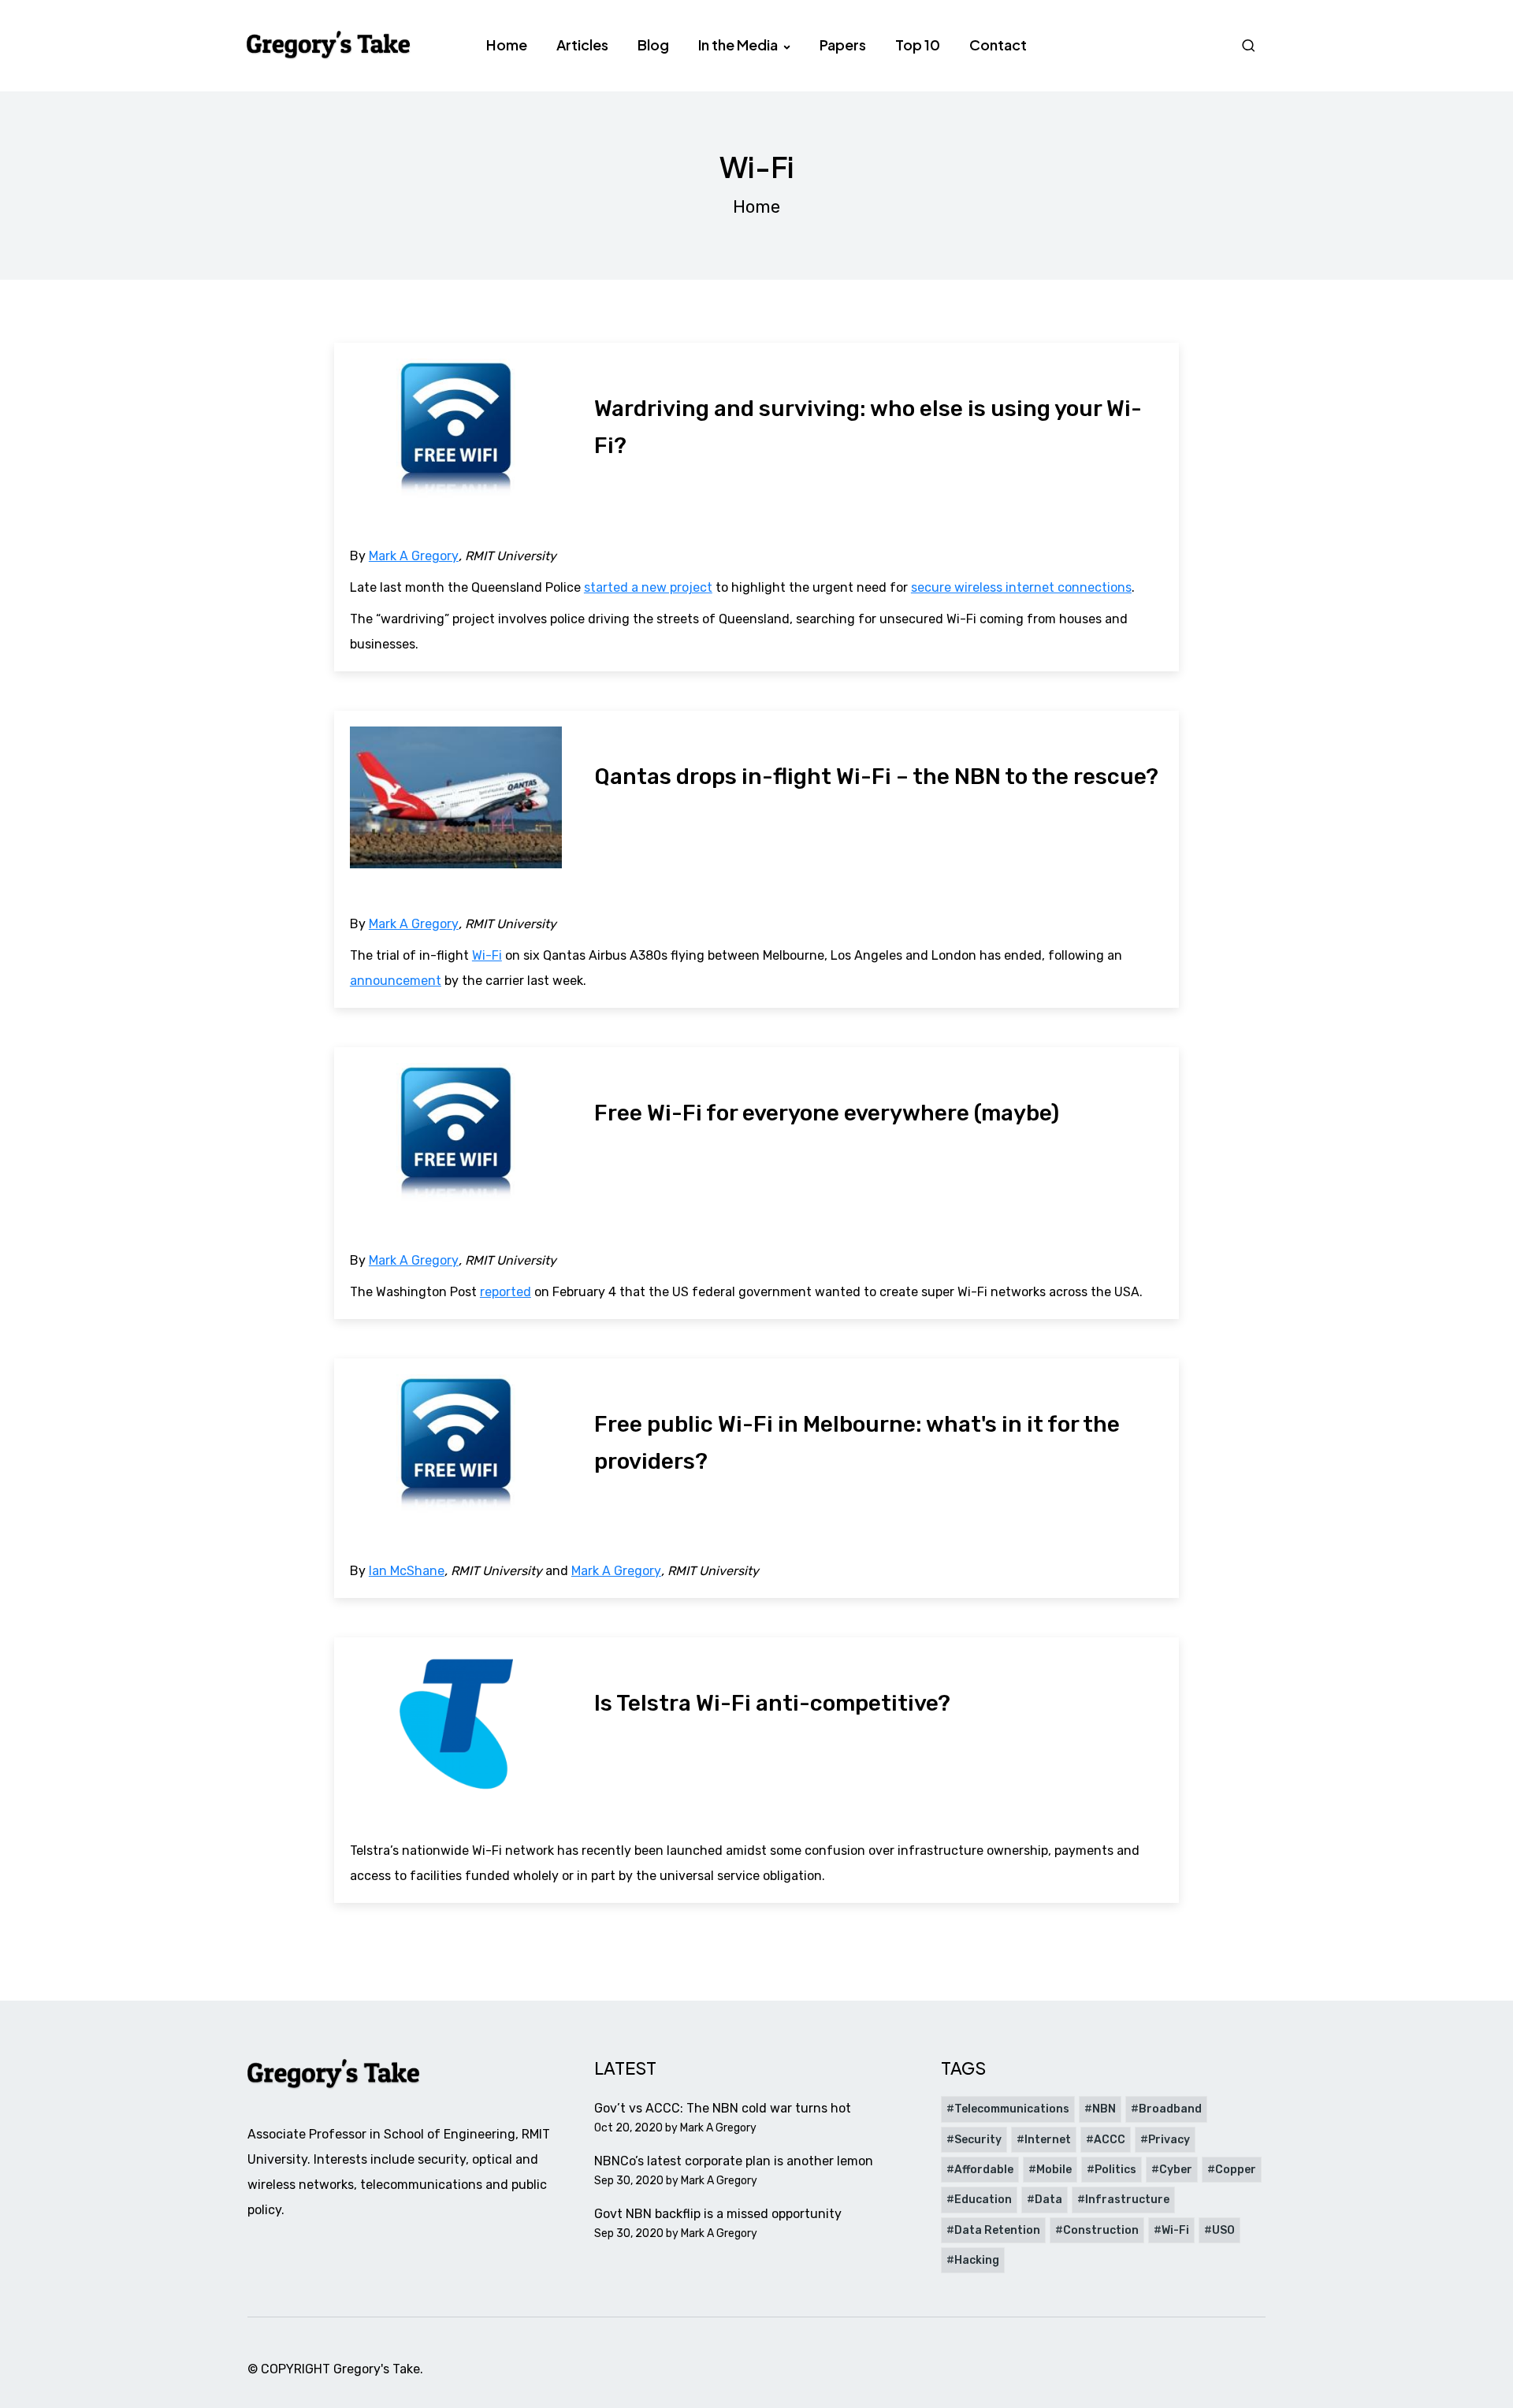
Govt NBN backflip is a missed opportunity (718, 2214)
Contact (998, 45)
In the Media (739, 45)
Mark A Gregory (414, 556)
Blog (653, 45)
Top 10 (918, 45)
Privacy (1169, 2140)
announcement (396, 981)
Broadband (1170, 2109)
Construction (1101, 2230)
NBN (1104, 2109)
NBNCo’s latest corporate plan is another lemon (734, 2161)
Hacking (977, 2260)
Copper (1236, 2170)
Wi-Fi (487, 955)
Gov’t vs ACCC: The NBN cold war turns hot (723, 2108)
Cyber (1176, 2170)
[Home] (329, 45)
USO (1223, 2230)
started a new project (648, 587)
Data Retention (997, 2230)
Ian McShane (407, 1571)
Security (978, 2140)
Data (1048, 2200)
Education (983, 2200)
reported (506, 1292)
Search (1251, 45)
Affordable (984, 2170)
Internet (1048, 2140)
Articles (582, 45)
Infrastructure (1127, 2200)
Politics (1115, 2170)
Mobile (1054, 2170)
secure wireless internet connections (1021, 587)
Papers (843, 45)
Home (507, 45)
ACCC (1110, 2140)
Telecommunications (1012, 2109)
